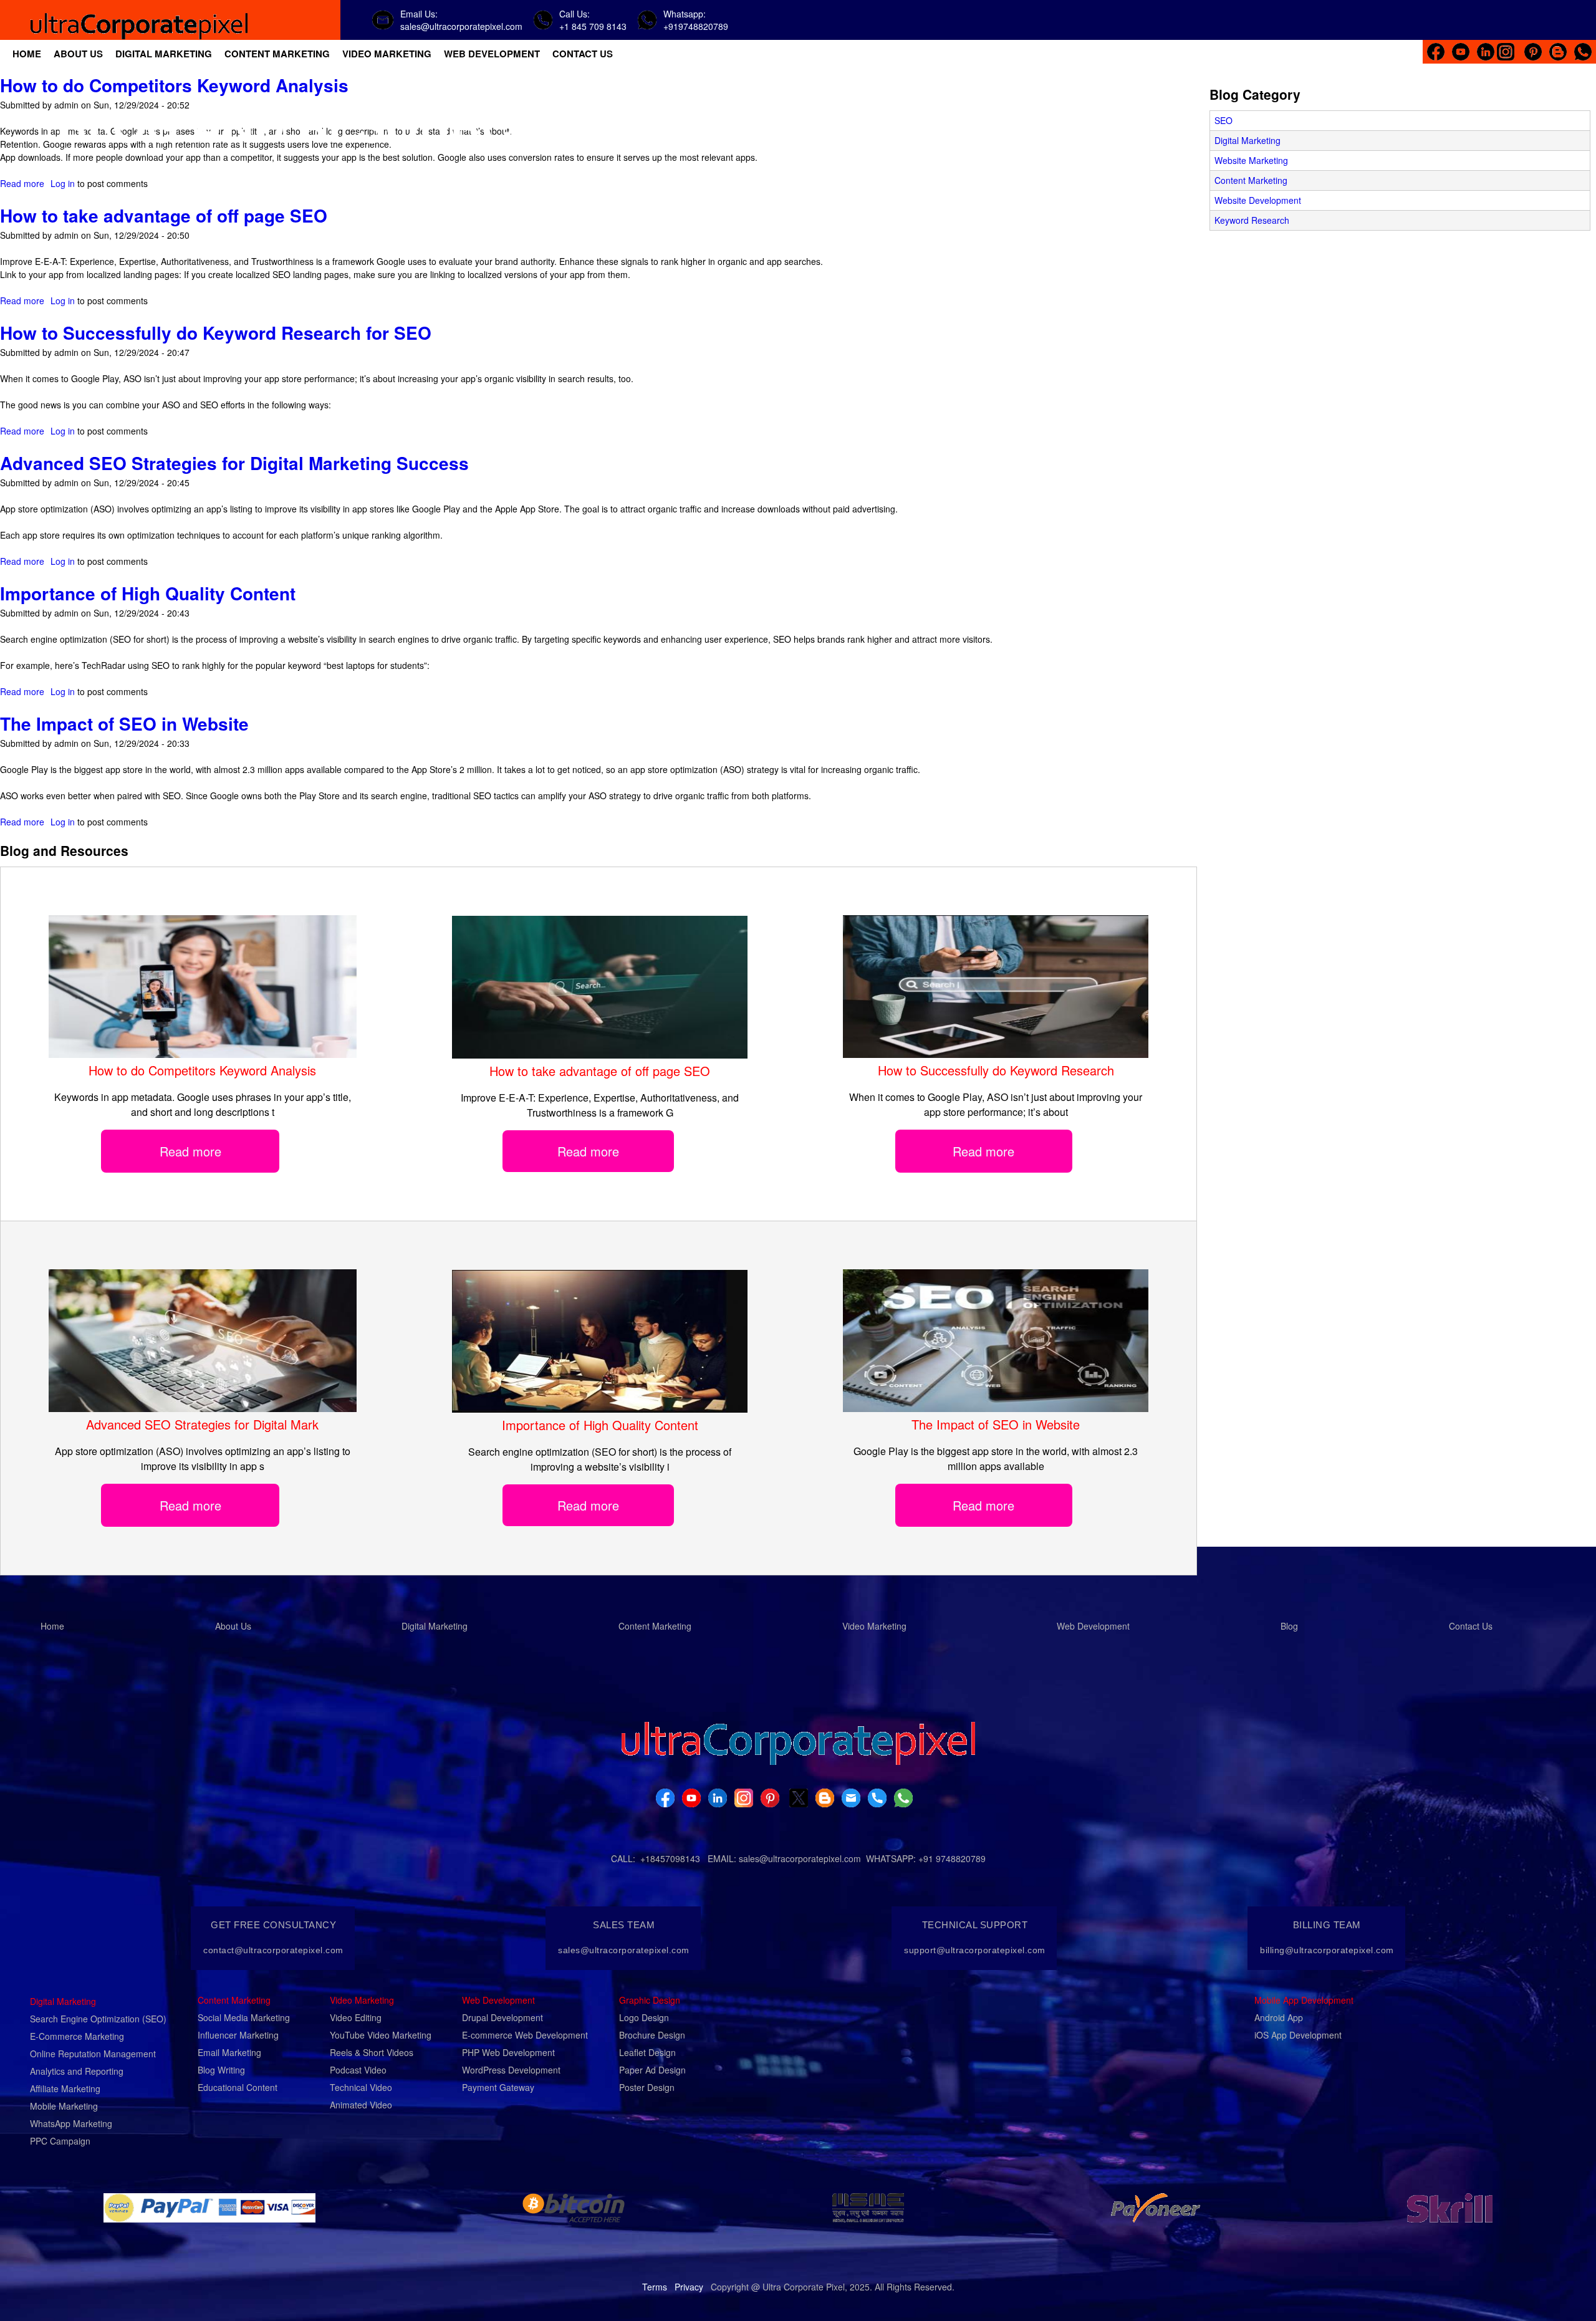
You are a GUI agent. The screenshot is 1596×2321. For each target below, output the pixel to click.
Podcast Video (358, 2070)
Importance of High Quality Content (148, 593)
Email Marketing (229, 2052)
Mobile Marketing (64, 2106)
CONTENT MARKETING (277, 54)
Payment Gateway (498, 2087)
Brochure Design (652, 2035)
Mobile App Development (1304, 2000)
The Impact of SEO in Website (124, 723)
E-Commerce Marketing (77, 2036)
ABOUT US (78, 54)
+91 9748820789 (952, 1858)
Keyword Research (1252, 220)
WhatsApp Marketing (71, 2123)
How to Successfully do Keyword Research (996, 1070)
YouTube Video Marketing (381, 2035)
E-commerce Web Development (525, 2035)
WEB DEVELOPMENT (492, 54)
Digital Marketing (1247, 140)
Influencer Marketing (238, 2035)
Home (52, 1626)
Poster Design (647, 2087)
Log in (63, 183)
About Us (233, 1626)
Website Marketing (1251, 160)
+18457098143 (670, 1858)
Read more (22, 183)
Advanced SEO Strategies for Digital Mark (202, 1424)
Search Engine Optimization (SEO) (98, 2019)
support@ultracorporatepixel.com (975, 1950)
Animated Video (361, 2105)
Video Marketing (874, 1626)
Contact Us (1471, 1626)
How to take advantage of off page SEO (164, 215)
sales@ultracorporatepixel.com (461, 26)
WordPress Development (511, 2070)
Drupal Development (502, 2017)
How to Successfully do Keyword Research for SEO (216, 333)
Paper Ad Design (652, 2070)
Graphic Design (650, 2000)
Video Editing (356, 2017)
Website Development (1258, 200)
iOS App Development (1298, 2035)
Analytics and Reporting (77, 2071)
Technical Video (361, 2087)
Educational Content (238, 2087)
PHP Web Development (508, 2052)
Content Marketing (1251, 180)
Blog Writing (221, 2070)
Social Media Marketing (244, 2017)
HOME (27, 54)
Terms (655, 2287)
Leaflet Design (647, 2052)
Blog (1289, 1626)
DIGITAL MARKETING (164, 54)
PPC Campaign (60, 2141)
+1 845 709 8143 (593, 26)
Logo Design (644, 2017)
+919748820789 (696, 26)
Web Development (1093, 1626)
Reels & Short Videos (372, 2052)
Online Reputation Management (93, 2054)
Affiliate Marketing (65, 2088)
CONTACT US (583, 54)
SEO (1223, 120)
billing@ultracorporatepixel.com (1327, 1950)
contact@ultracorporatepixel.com (273, 1950)
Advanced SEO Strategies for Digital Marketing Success (234, 463)
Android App (1279, 2017)
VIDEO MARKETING (387, 54)
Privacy (689, 2287)
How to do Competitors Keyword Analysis (174, 85)
